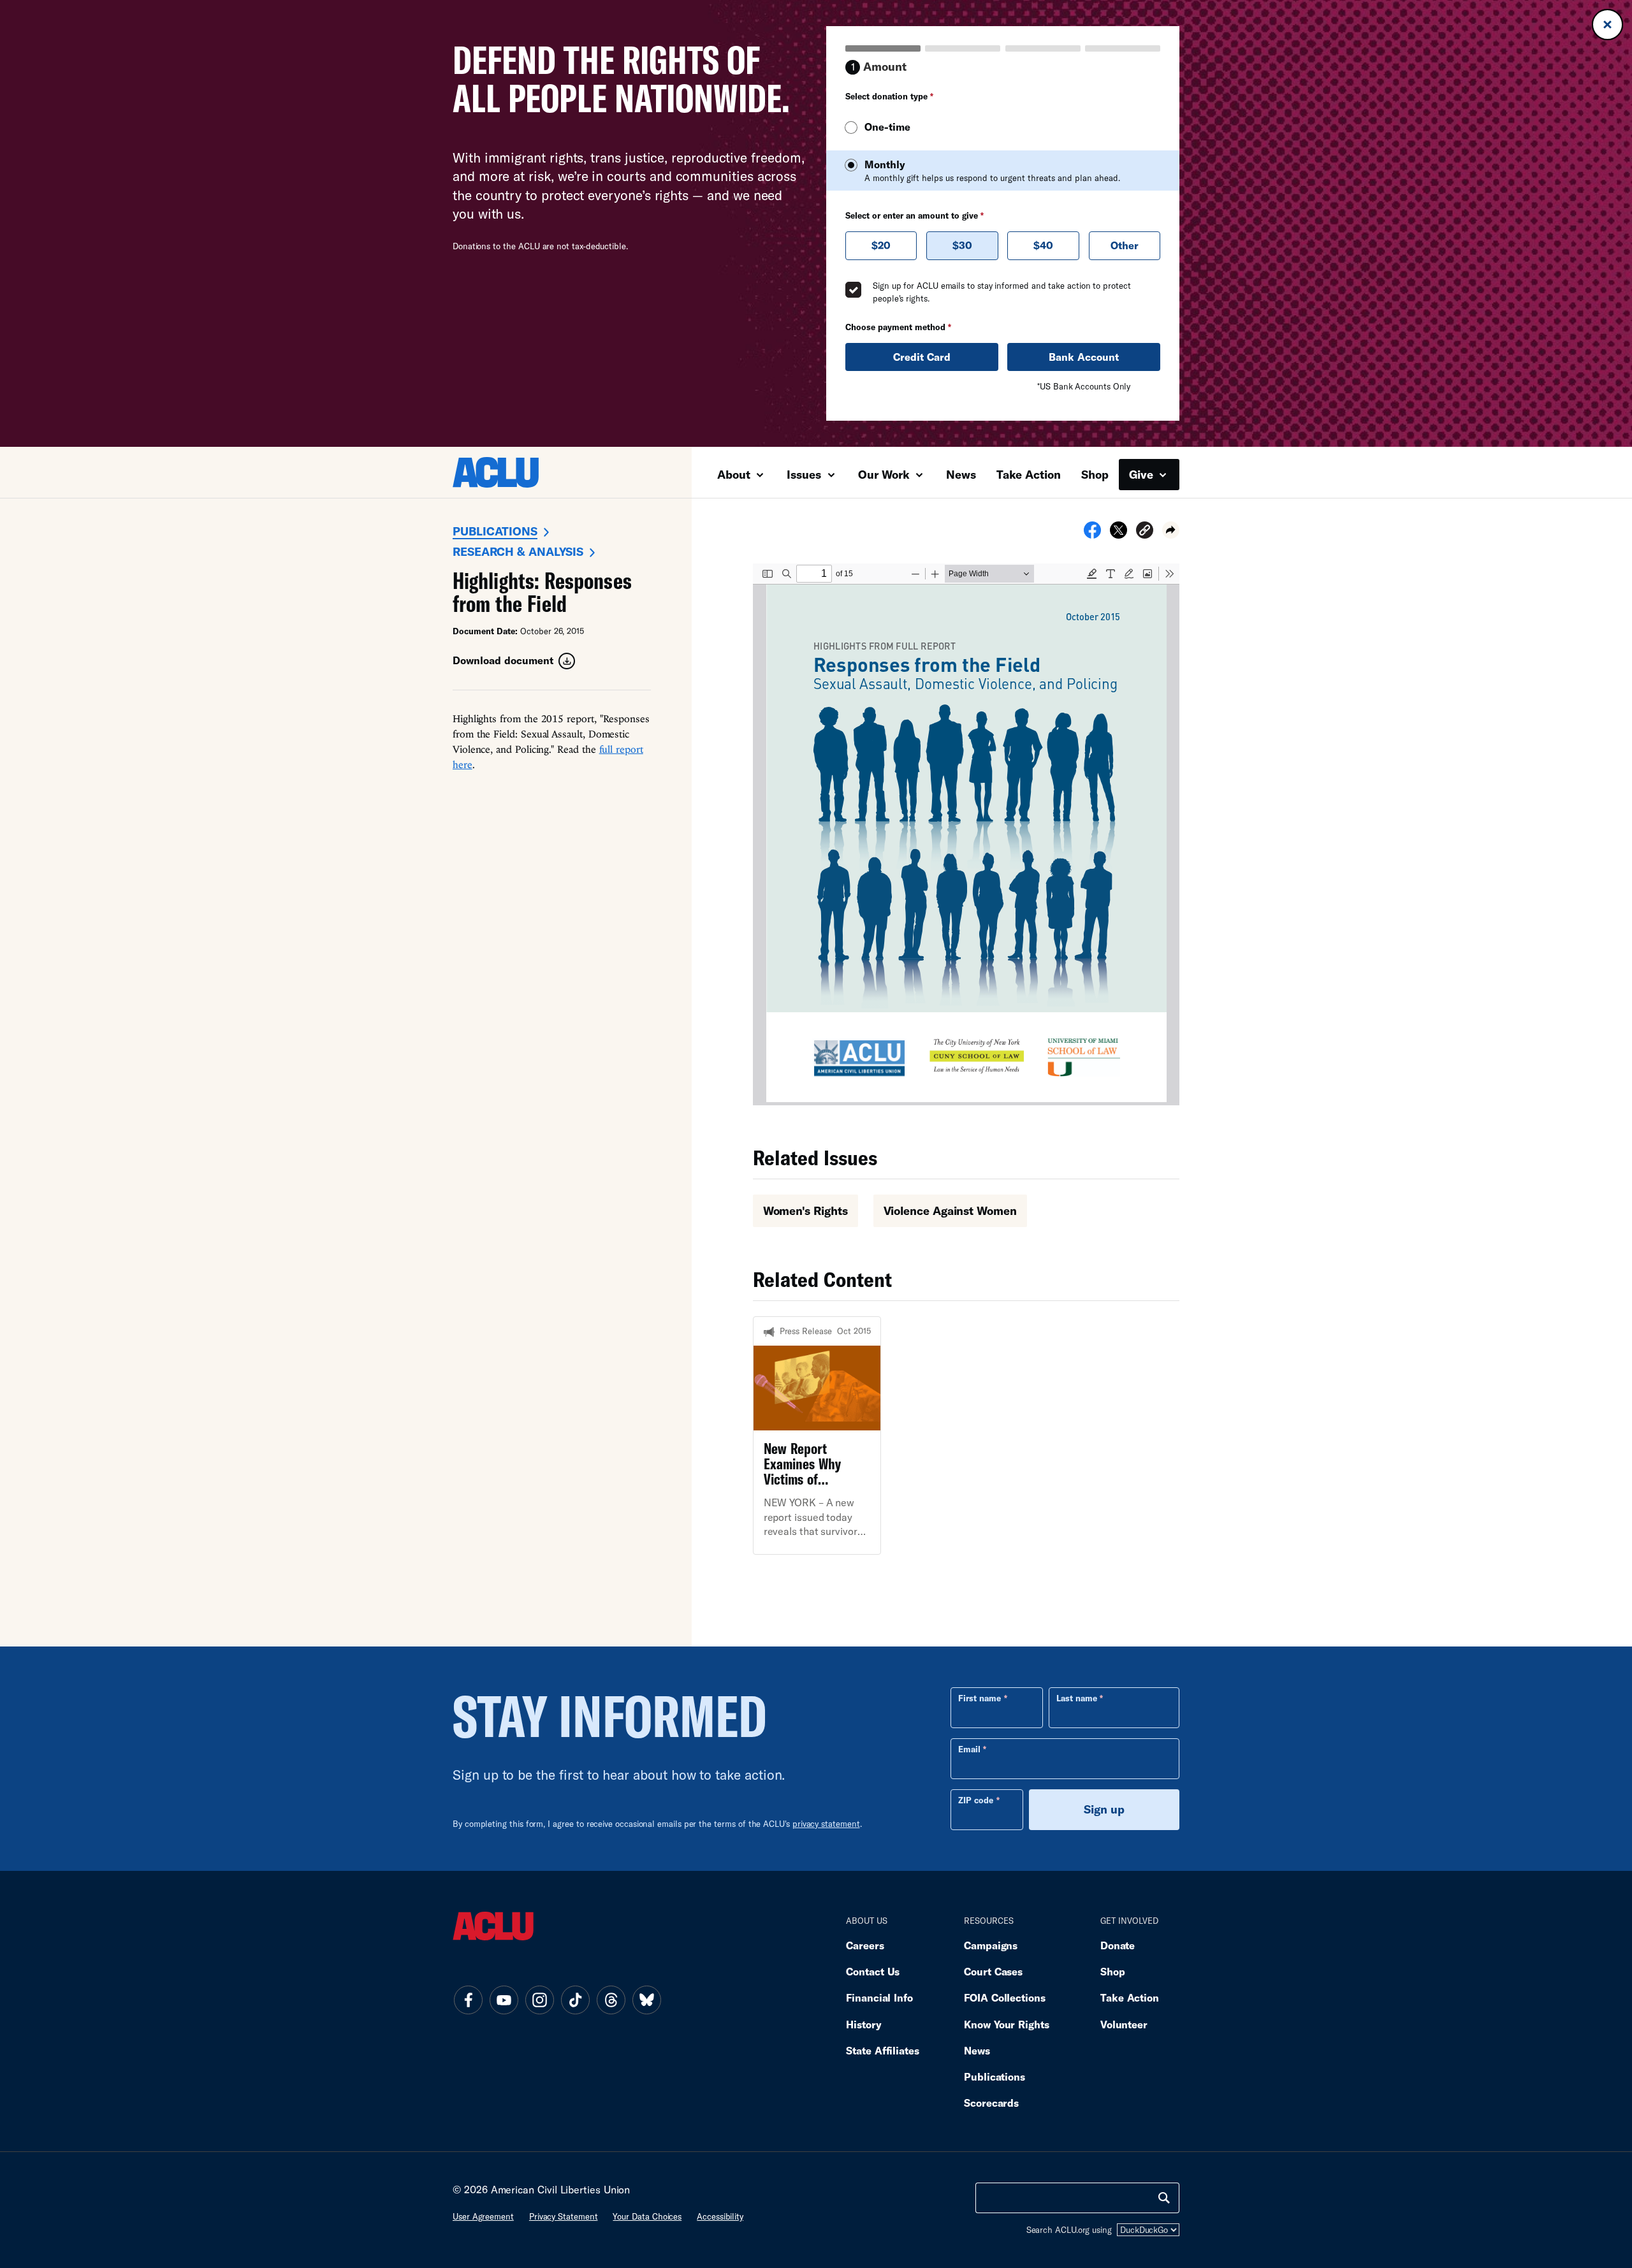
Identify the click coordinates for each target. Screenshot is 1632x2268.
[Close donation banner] (1607, 25)
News (961, 474)
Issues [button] (805, 474)
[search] (1164, 2198)
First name (980, 1698)
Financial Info (879, 1997)
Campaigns (991, 1945)
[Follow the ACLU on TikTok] (575, 2000)
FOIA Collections (1005, 1997)
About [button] (735, 474)
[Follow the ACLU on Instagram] (539, 2000)
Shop (1095, 474)
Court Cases (993, 1971)
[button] (1145, 532)
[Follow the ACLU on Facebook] (468, 2000)
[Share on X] (1118, 534)
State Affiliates (883, 2050)
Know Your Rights (1007, 2024)
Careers (865, 1945)
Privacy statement (564, 2216)
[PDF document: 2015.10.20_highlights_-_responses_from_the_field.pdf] (966, 834)
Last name (1077, 1698)
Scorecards (991, 2103)
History (863, 2024)
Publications (495, 531)
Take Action (1029, 474)
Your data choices (647, 2216)
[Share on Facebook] (1092, 534)
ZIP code (976, 1800)
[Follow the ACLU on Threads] (611, 2000)
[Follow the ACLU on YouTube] (504, 2000)
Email (969, 1749)
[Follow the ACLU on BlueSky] (646, 2000)
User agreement (483, 2216)
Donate (1118, 1945)
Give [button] (1143, 474)
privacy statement (826, 1824)
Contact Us (873, 1971)
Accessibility (720, 2216)
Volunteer (1124, 2024)
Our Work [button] (885, 474)
